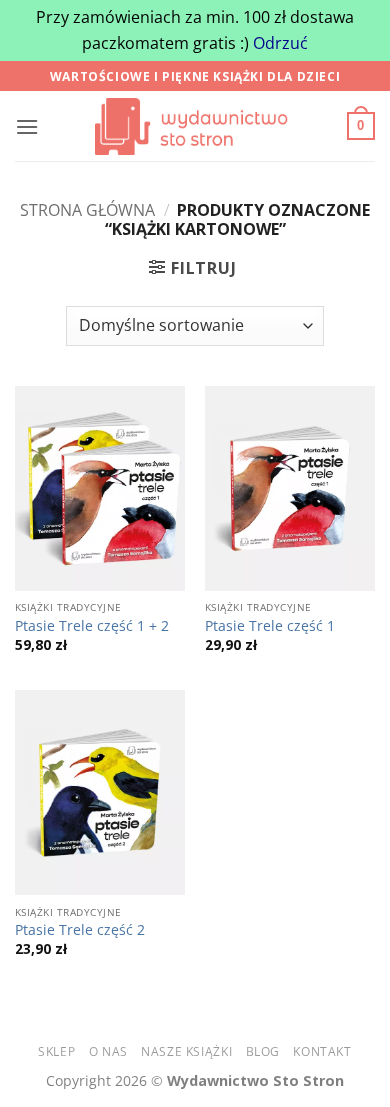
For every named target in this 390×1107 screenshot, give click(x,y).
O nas (108, 1051)
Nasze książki (186, 1051)
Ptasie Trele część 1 (270, 626)
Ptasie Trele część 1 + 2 (92, 626)
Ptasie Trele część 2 (80, 930)
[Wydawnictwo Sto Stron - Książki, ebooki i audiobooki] (195, 126)
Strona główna (87, 210)
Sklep (56, 1051)
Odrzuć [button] (280, 43)
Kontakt (322, 1051)
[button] (27, 126)
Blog (263, 1051)
